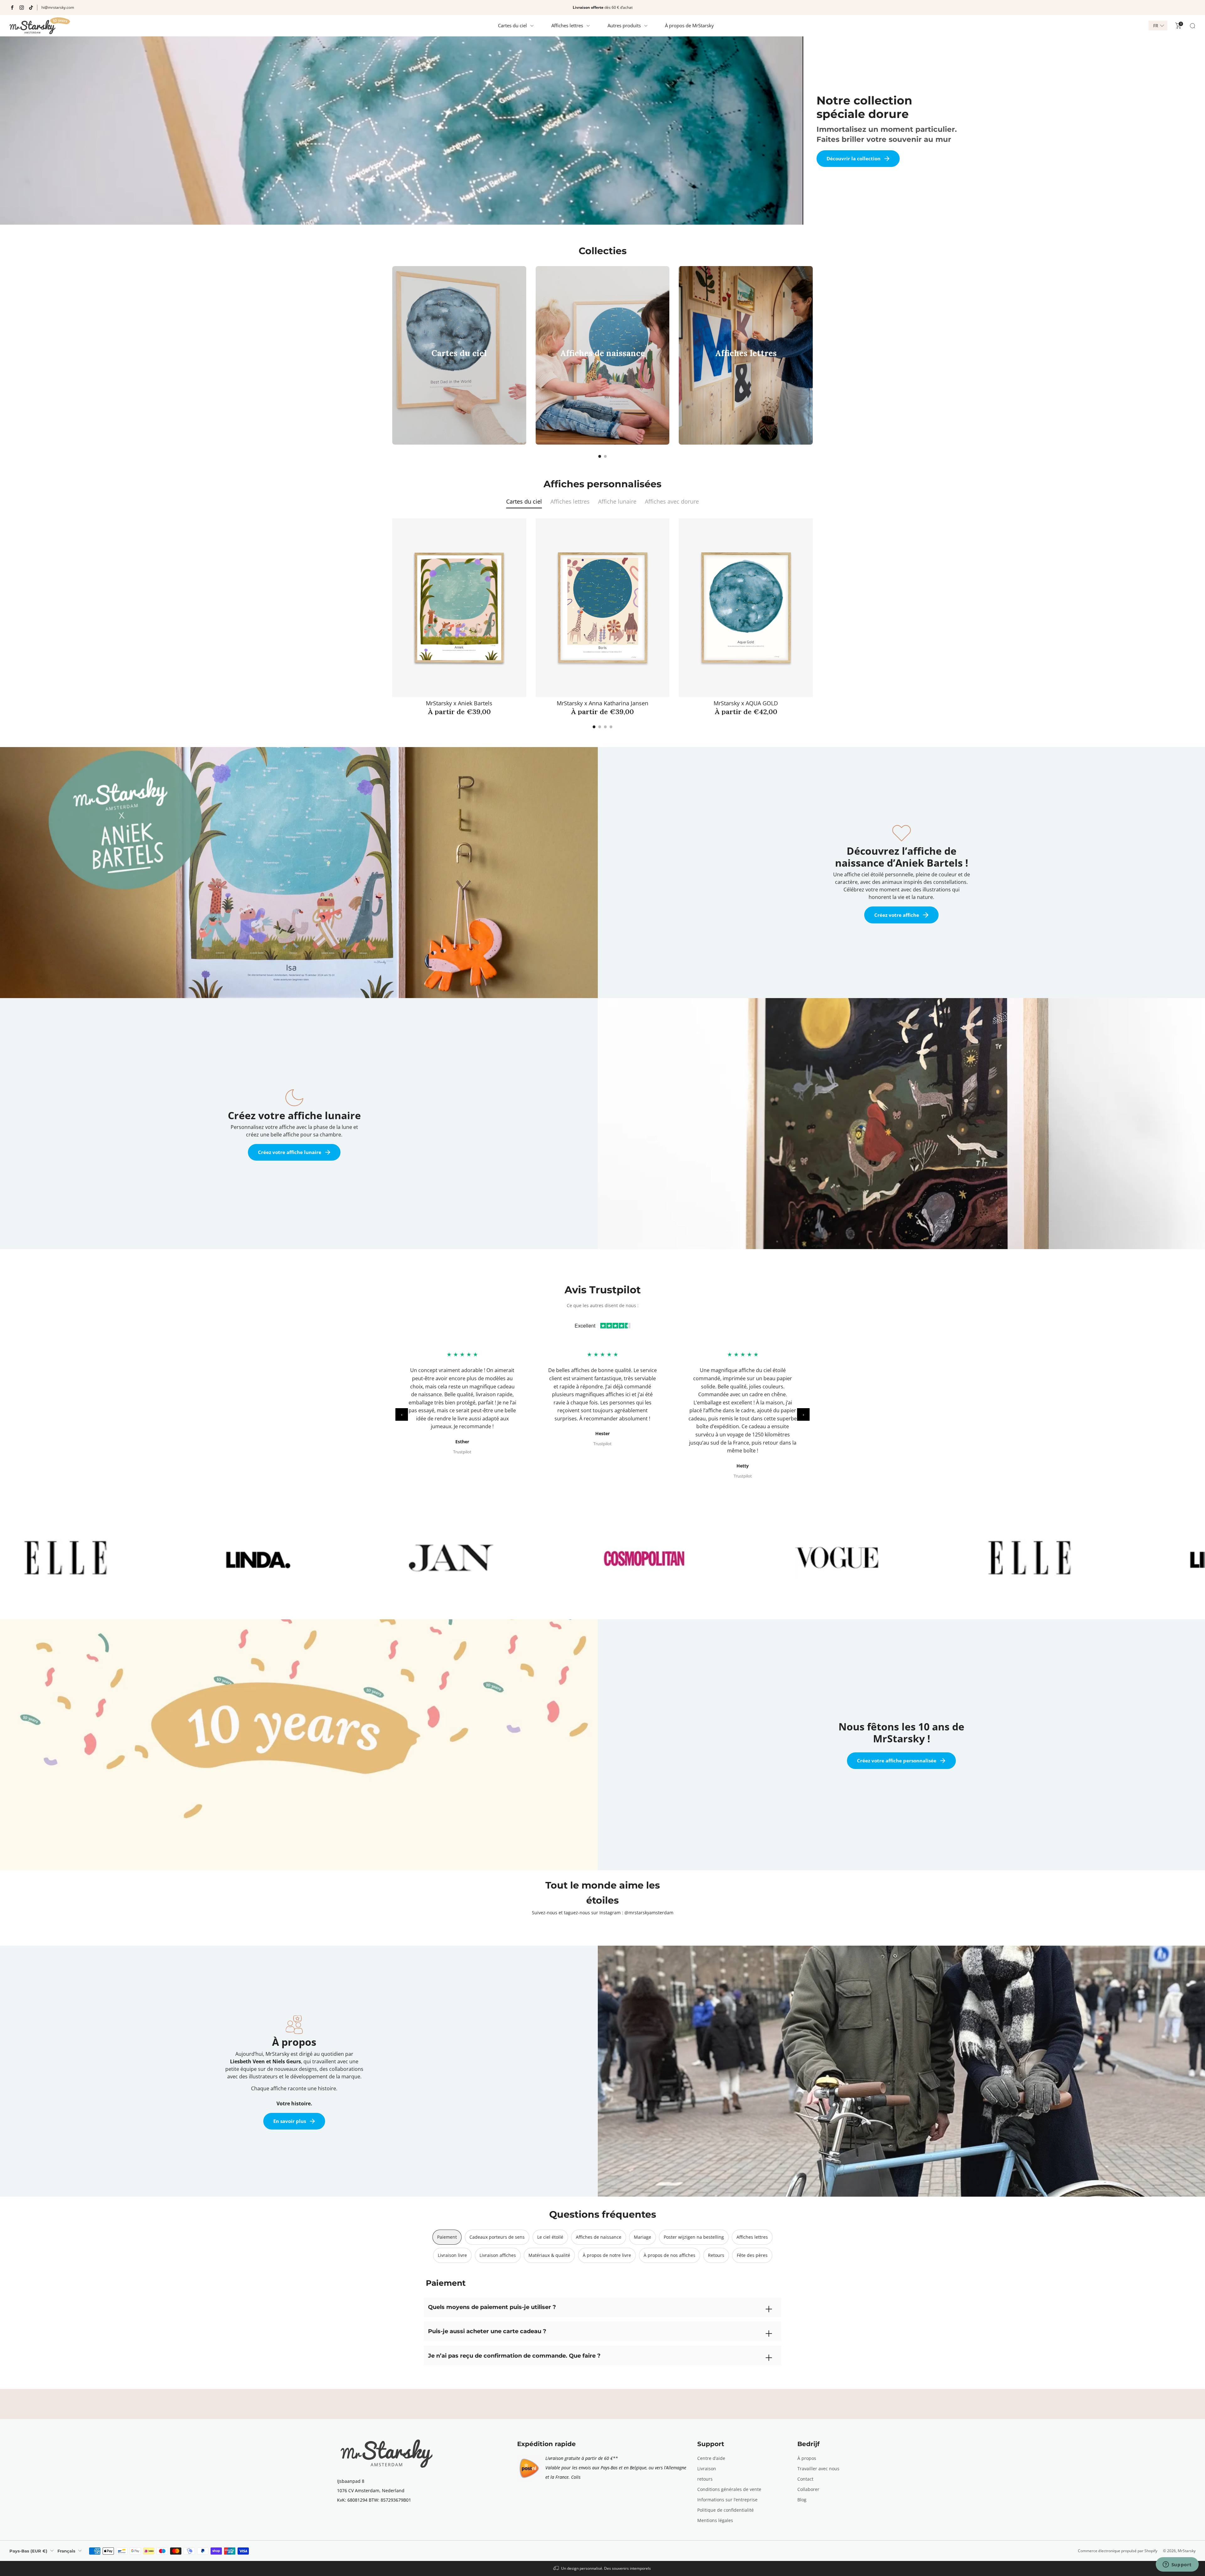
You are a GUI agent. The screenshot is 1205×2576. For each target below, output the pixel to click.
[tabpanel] (602, 623)
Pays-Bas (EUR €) (28, 2551)
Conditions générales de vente (729, 2489)
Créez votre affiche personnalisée (897, 1761)
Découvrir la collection (854, 158)
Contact (805, 2479)
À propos (807, 2458)
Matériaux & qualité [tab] (549, 2255)
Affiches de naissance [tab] (599, 2237)
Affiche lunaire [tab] (617, 501)
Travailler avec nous (818, 2469)
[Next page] (813, 355)
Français (66, 2551)
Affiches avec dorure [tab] (672, 501)
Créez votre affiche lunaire (290, 1152)
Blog (802, 2500)
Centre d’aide (711, 2458)
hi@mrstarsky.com (58, 7)
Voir (456, 377)
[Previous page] (392, 355)
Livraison (707, 2469)
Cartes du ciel (512, 25)
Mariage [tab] (643, 2237)
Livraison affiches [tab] (498, 2255)
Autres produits (624, 25)
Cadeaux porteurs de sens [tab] (497, 2237)
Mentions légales (715, 2520)
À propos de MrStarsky (689, 25)
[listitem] (602, 8)
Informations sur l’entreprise (727, 2500)
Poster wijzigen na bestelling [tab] (694, 2237)
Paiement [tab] (447, 2237)
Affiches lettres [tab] (570, 501)
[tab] (600, 456)
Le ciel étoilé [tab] (550, 2237)
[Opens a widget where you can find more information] (1177, 2565)
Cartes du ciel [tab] (524, 501)
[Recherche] (1192, 26)
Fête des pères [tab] (752, 2255)
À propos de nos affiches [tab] (669, 2255)
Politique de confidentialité (726, 2510)
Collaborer (808, 2489)
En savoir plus (290, 2121)
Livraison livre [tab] (452, 2255)
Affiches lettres (567, 25)
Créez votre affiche (897, 915)
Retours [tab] (716, 2255)
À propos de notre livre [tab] (607, 2255)
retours (705, 2479)
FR (1156, 26)
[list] (602, 1558)
